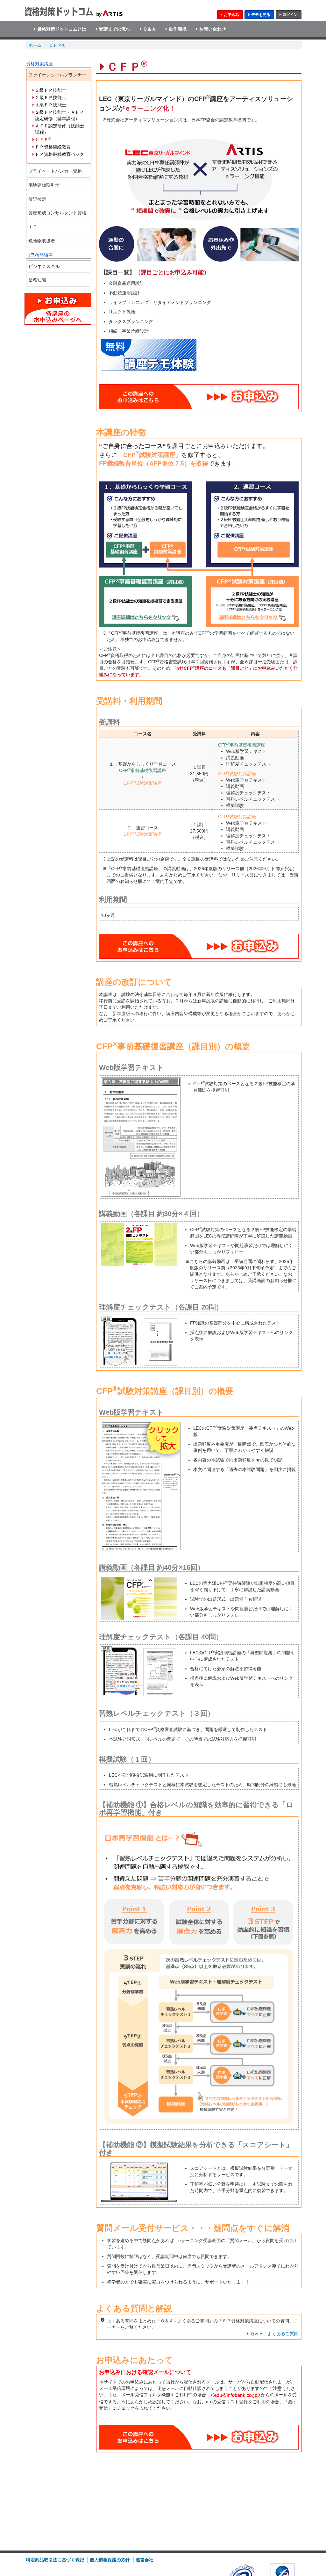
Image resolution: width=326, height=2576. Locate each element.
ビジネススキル (44, 266)
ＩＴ (33, 227)
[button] (199, 397)
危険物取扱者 (42, 241)
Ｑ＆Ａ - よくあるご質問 (274, 2334)
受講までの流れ (115, 29)
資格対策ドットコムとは (62, 29)
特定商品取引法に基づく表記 (55, 2560)
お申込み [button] (231, 15)
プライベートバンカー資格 (55, 171)
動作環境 (178, 29)
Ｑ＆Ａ (149, 29)
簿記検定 (37, 199)
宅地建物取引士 (44, 185)
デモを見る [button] (261, 15)
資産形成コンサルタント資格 (57, 213)
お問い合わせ (213, 29)
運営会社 (145, 2560)
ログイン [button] (290, 15)
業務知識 (37, 280)
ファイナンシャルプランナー (57, 75)
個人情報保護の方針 (110, 2560)
